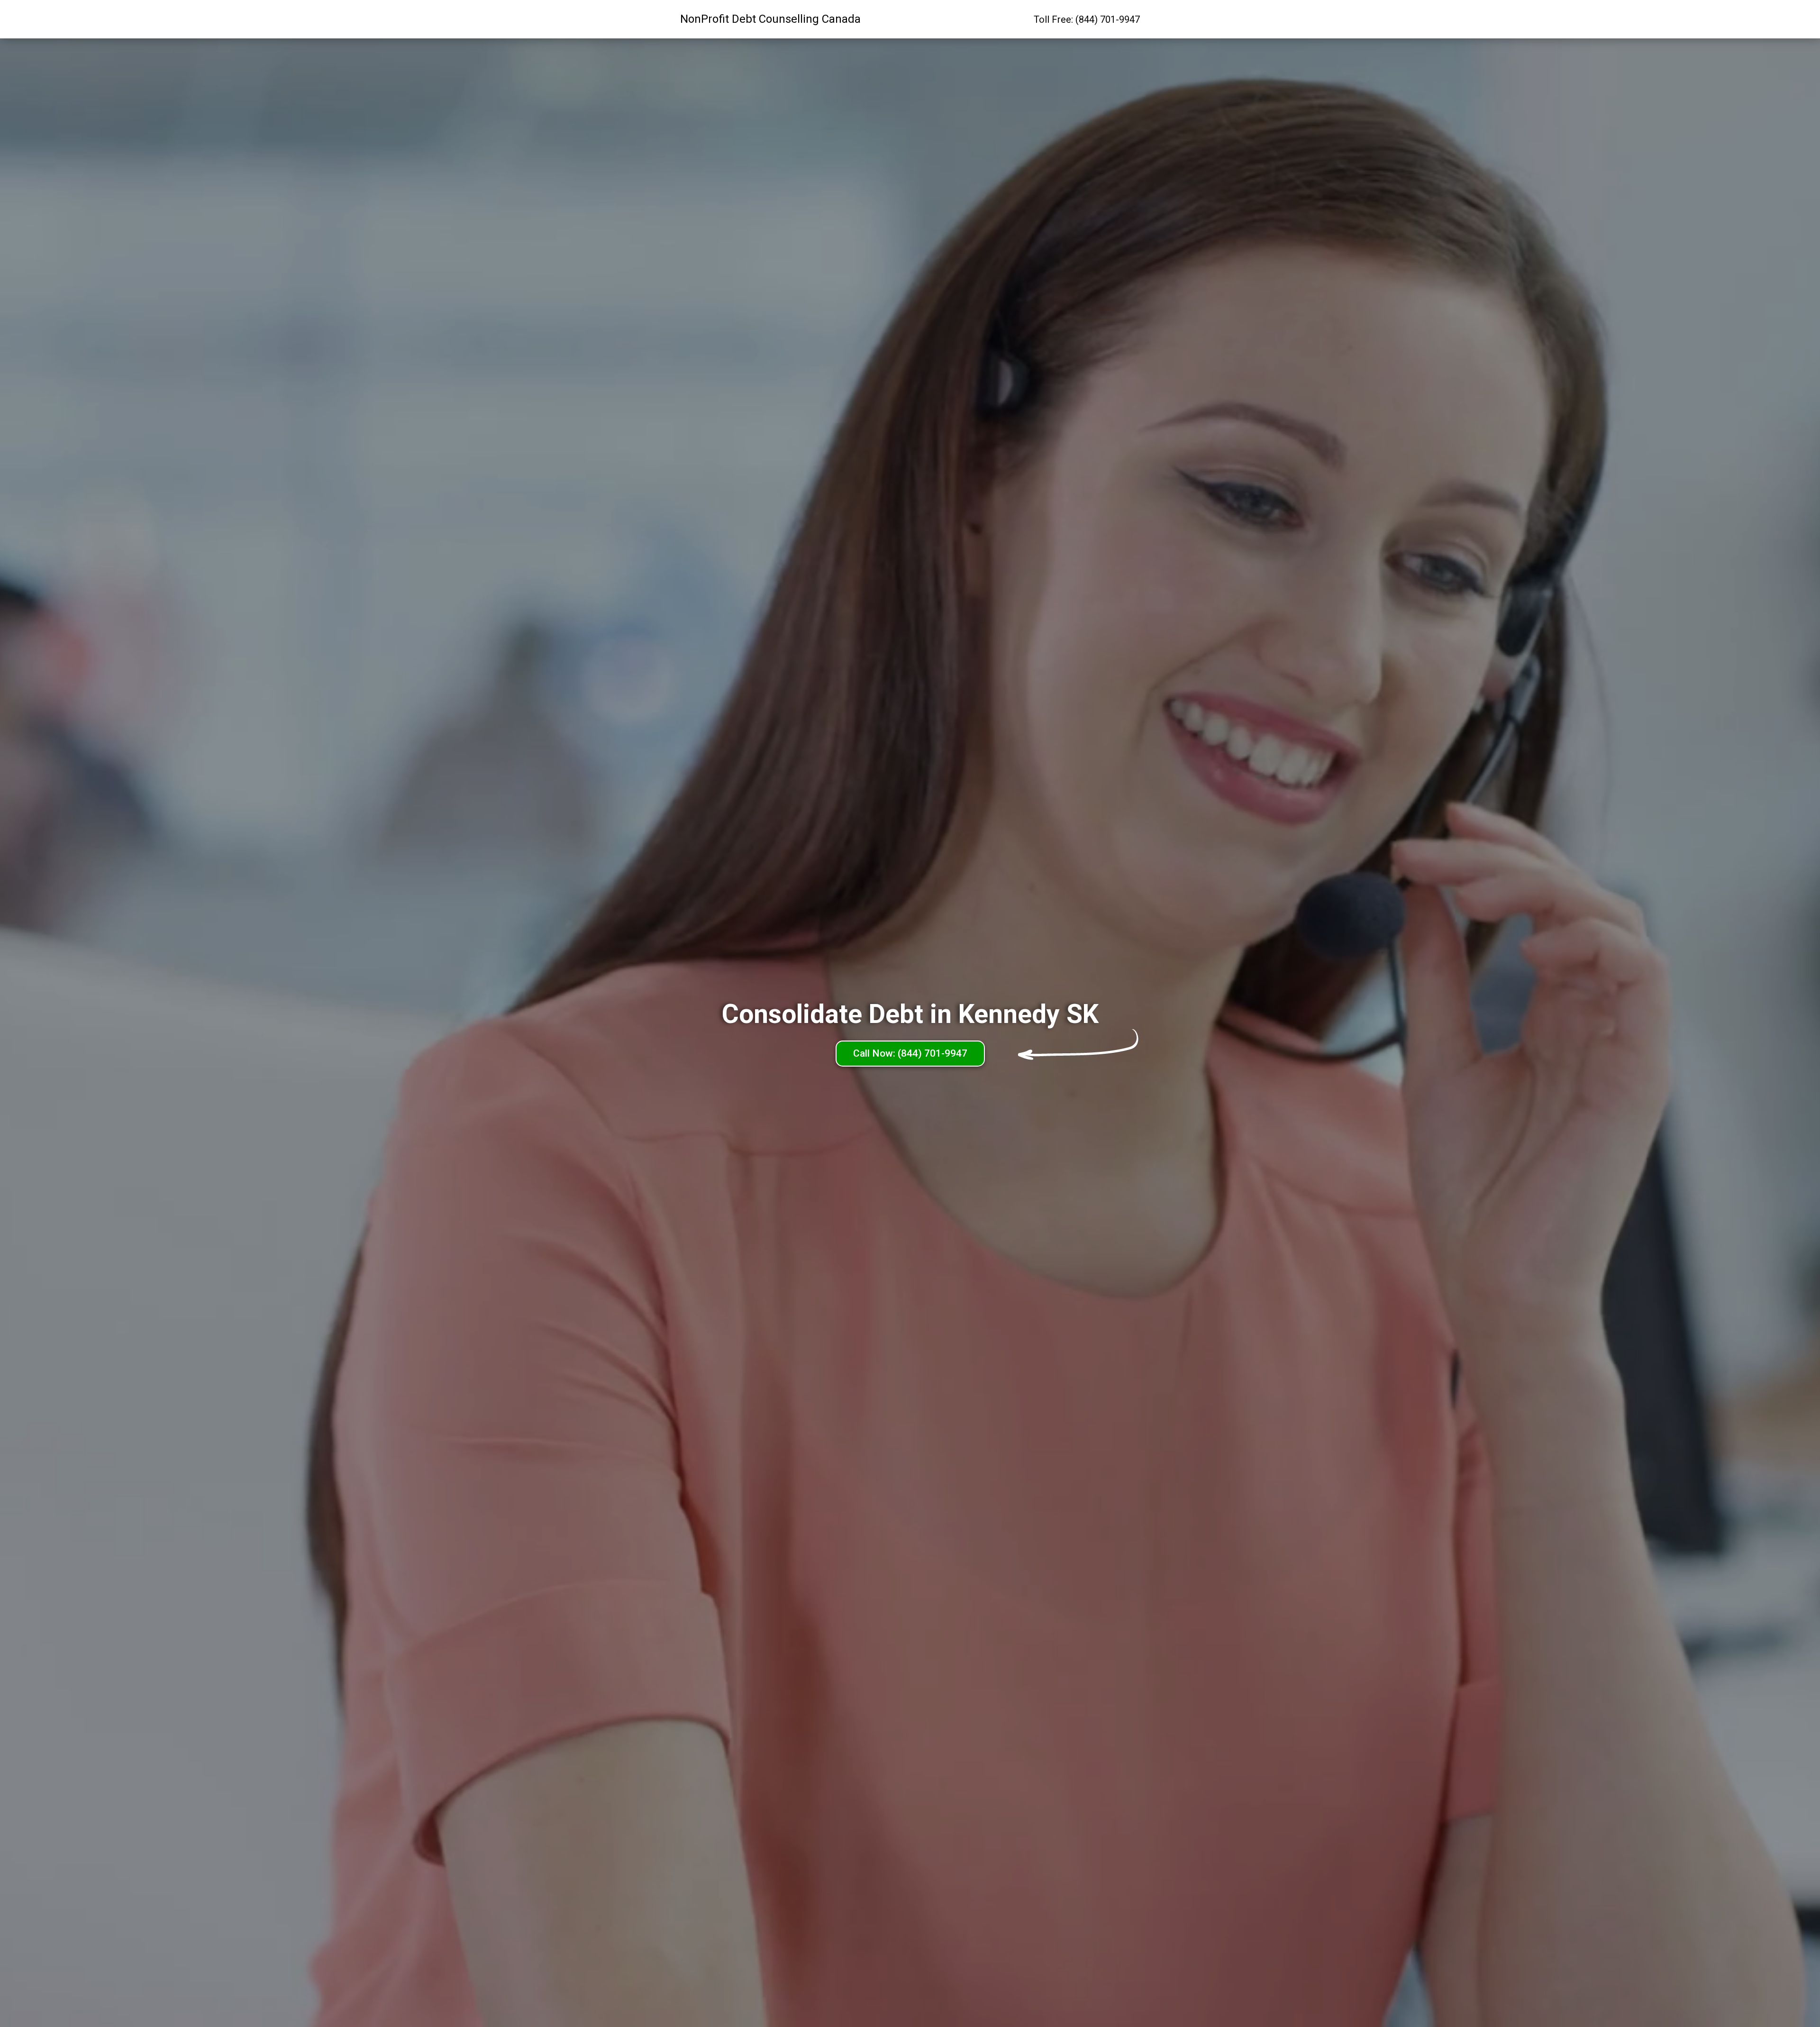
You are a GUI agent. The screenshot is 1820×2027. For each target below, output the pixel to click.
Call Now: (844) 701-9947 (910, 1053)
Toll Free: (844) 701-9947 (1087, 19)
